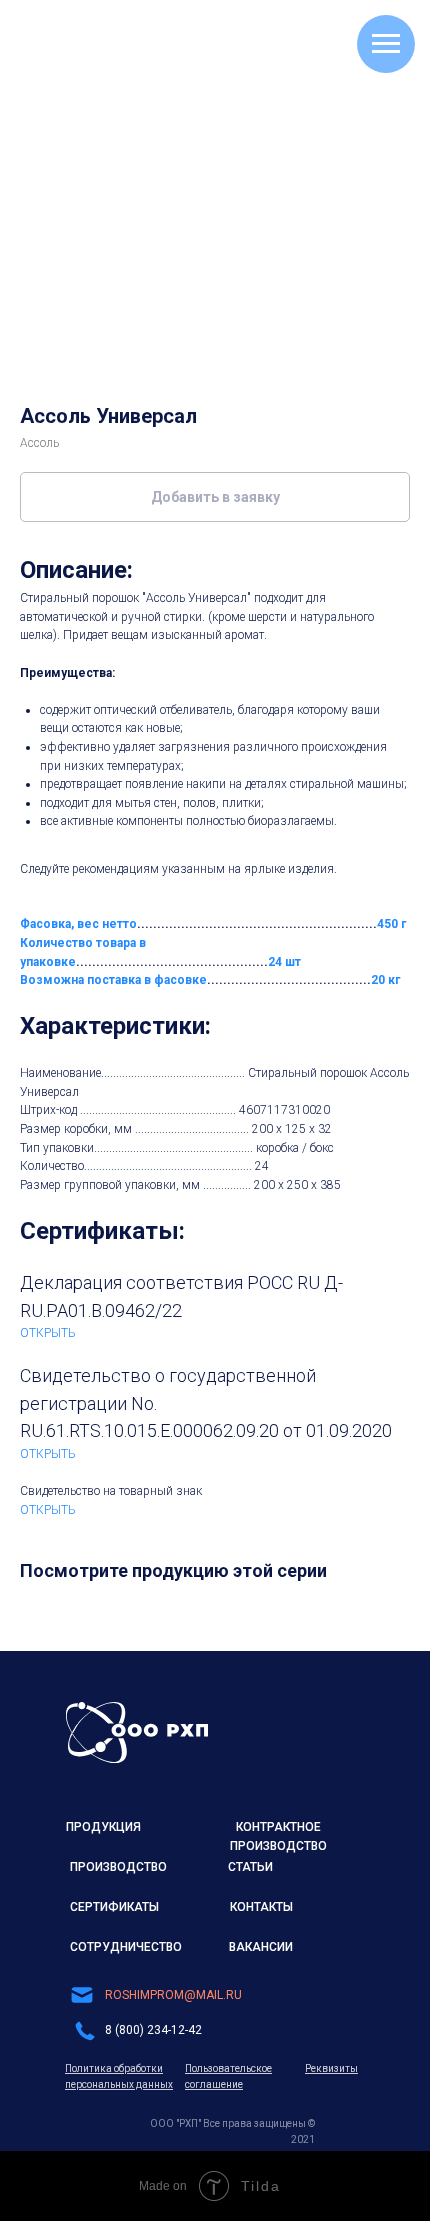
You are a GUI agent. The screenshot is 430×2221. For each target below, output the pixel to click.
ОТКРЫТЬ (48, 1333)
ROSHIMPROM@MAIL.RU (173, 1995)
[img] (137, 1732)
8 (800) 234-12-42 (153, 2030)
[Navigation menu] (386, 44)
